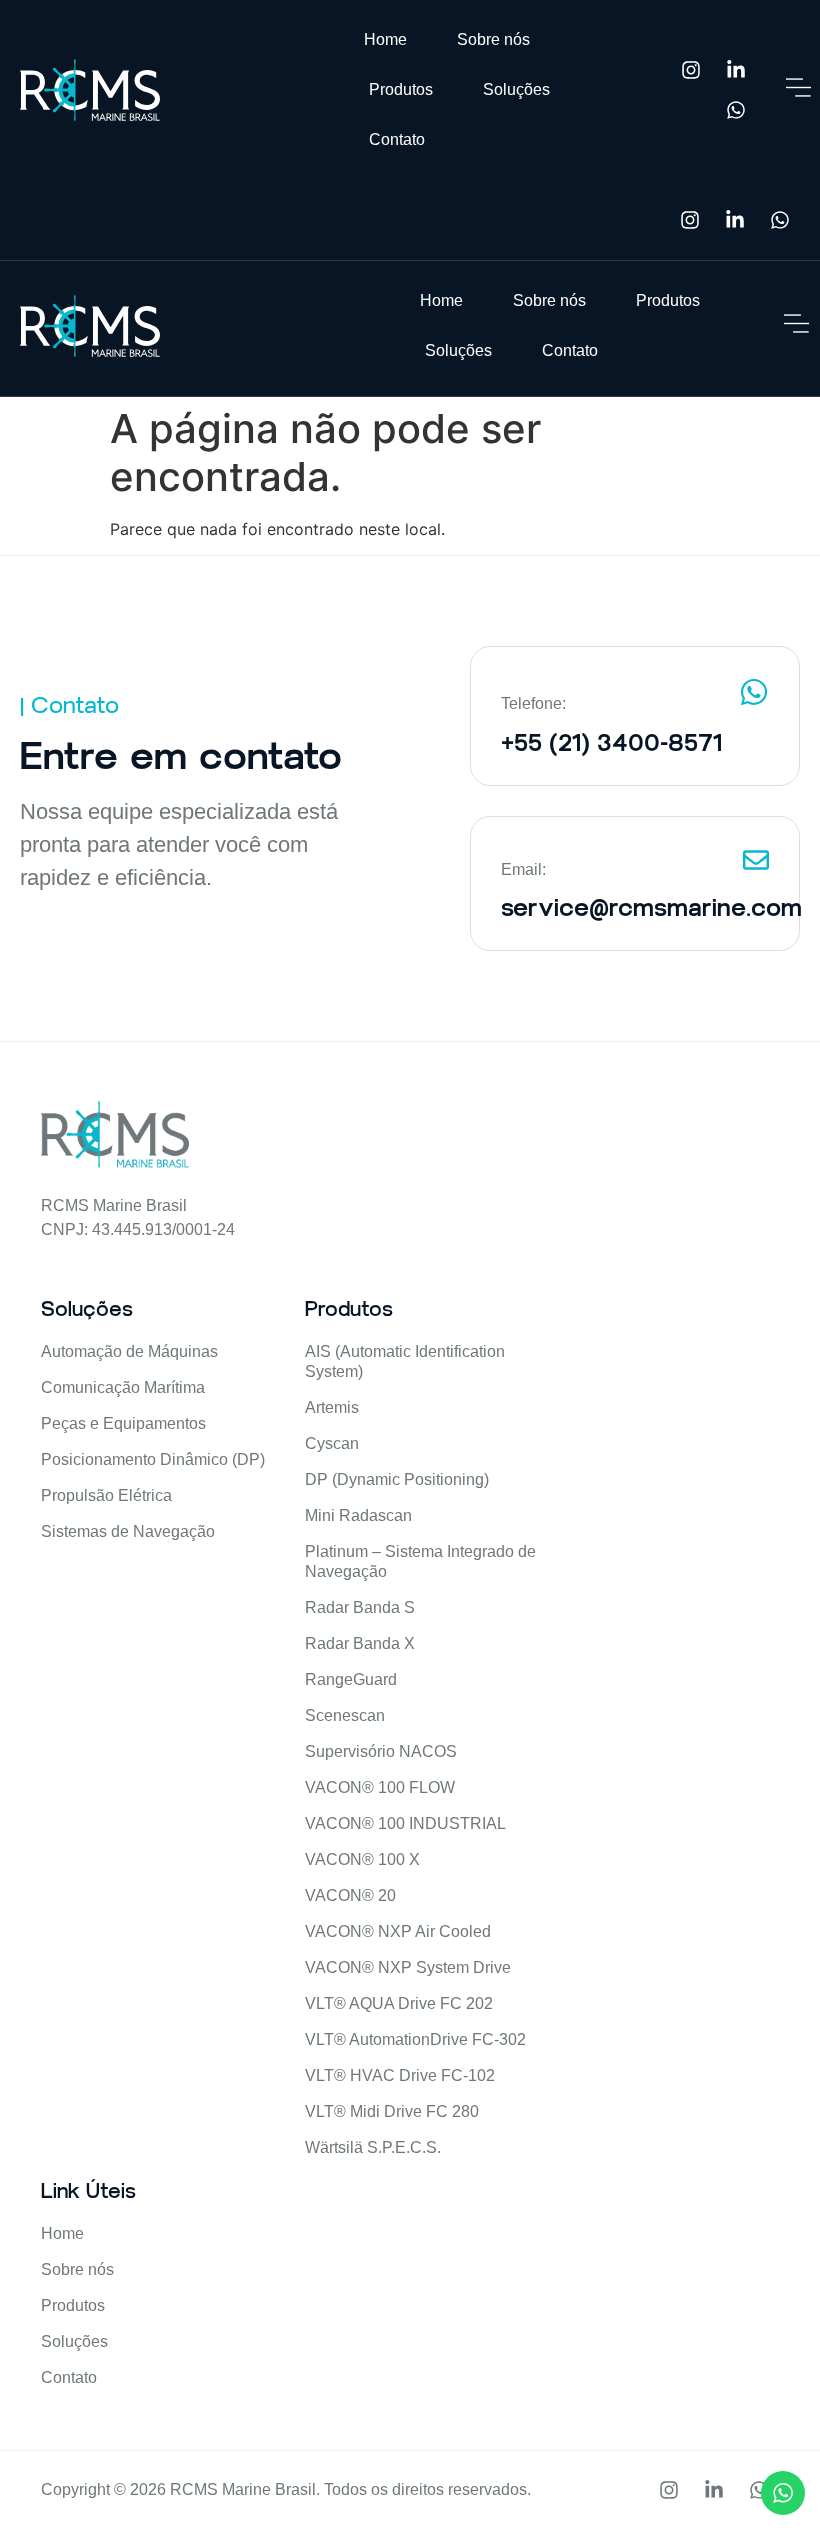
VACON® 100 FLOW (380, 1787)
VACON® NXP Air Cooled (398, 1931)
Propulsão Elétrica (106, 1495)
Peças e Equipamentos (123, 1423)
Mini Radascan (358, 1515)
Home (385, 39)
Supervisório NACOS (381, 1751)
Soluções (516, 89)
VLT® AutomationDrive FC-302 (415, 2039)
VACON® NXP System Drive (408, 1967)
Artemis (332, 1407)
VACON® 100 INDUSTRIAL (405, 1823)
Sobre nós (493, 39)
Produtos (401, 89)
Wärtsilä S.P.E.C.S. (373, 2147)
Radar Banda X (360, 1643)
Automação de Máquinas (129, 1351)
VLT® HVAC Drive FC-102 (400, 2075)
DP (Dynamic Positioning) (397, 1479)
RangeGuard (351, 1679)
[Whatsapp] (736, 110)
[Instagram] (691, 70)
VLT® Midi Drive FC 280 (392, 2111)
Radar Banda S (360, 1607)
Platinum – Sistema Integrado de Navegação (420, 1561)
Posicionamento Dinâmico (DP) (153, 1459)
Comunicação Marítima (123, 1387)
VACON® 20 (350, 1895)
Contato (397, 139)
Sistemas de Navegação (128, 1531)
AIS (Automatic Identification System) (405, 1361)
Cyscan (332, 1443)
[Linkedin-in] (736, 70)
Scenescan (345, 1715)
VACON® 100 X (362, 1859)
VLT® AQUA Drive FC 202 (399, 2003)
